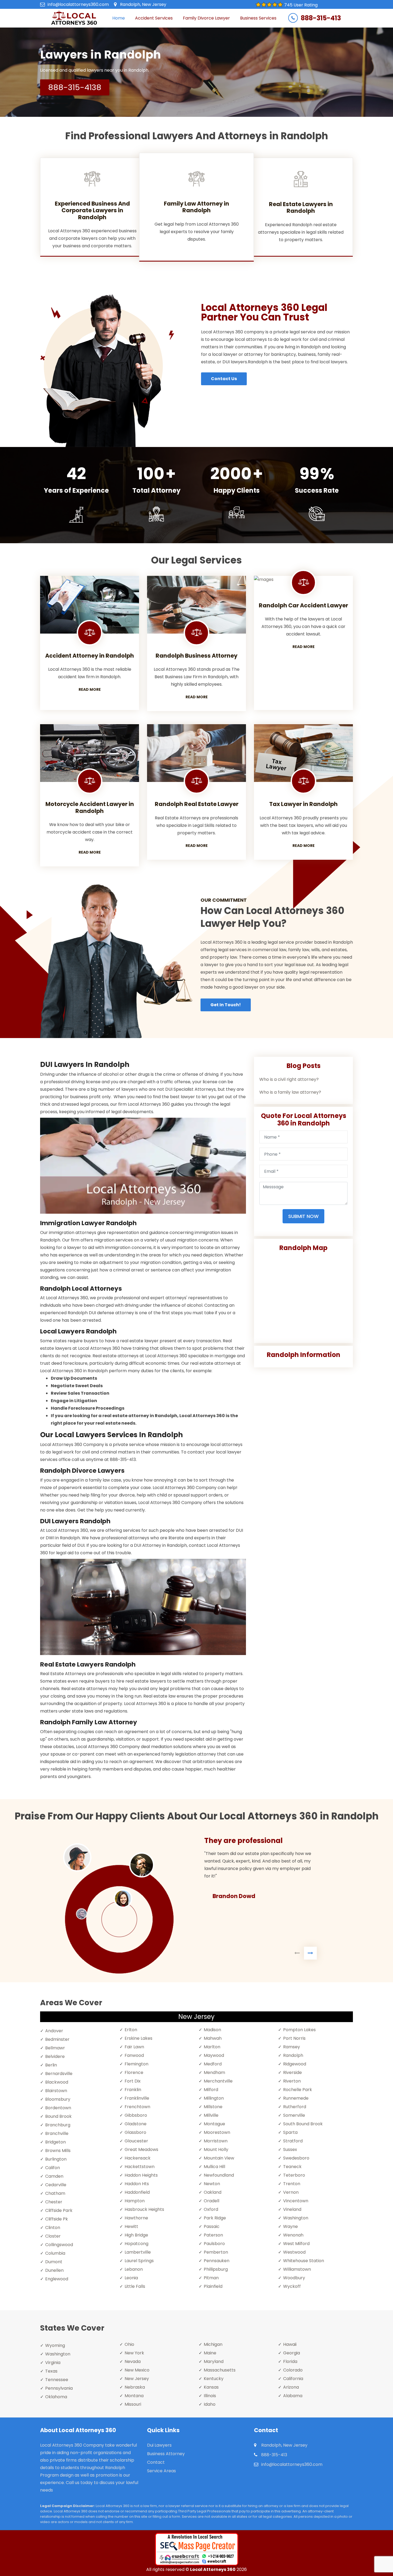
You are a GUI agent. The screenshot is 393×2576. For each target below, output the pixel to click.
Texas (51, 2371)
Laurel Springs (139, 2261)
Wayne (290, 2226)
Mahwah (213, 2038)
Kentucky (214, 2379)
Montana (134, 2396)
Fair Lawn (134, 2047)
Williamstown (297, 2269)
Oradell (211, 2201)
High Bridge (136, 2235)
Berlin (51, 2065)
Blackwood (57, 2082)
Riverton (292, 2081)
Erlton (131, 2030)
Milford (211, 2090)
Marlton (212, 2047)
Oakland (213, 2192)
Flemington (136, 2064)
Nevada (133, 2361)
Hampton (135, 2201)
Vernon (291, 2192)
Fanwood (134, 2055)
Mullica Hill (214, 2167)
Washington (296, 2218)
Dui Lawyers (159, 2445)
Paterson (213, 2235)
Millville (211, 2115)
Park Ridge (215, 2218)
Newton (212, 2184)
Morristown (216, 2141)
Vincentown (296, 2201)
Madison (212, 2030)
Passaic (212, 2226)
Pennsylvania (59, 2388)
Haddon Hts (137, 2184)
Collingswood (59, 2245)
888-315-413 (321, 18)
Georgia (292, 2353)
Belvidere (55, 2056)
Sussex (290, 2149)
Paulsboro (214, 2244)
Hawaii (290, 2344)
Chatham (55, 2193)
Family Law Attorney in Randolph (196, 207)
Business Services (258, 18)
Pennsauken (217, 2261)
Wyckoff (292, 2286)
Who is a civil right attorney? (289, 1079)
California (293, 2379)
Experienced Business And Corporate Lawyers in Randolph (92, 210)
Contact (156, 2462)
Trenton (292, 2184)
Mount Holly (216, 2149)
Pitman (211, 2278)
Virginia (53, 2363)
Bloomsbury (58, 2099)
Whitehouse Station (304, 2261)
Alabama (293, 2396)
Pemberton (216, 2252)
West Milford (296, 2244)
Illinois (210, 2396)
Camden (54, 2176)
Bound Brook (58, 2116)
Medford (213, 2064)
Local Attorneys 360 (213, 2569)
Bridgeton (55, 2142)
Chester (54, 2202)
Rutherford (295, 2107)
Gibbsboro (136, 2115)
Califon (53, 2168)
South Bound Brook (303, 2124)
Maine (210, 2353)
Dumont (54, 2262)
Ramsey (292, 2047)
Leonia (131, 2278)
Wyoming (55, 2345)
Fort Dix (133, 2081)
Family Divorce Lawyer (206, 18)
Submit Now (303, 1216)
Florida (290, 2361)
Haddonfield (137, 2192)
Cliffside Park (59, 2210)
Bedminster (57, 2039)
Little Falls (135, 2286)
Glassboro (135, 2132)
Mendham (214, 2072)
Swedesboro (296, 2158)
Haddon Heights (141, 2175)
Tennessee (57, 2380)
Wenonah (293, 2235)
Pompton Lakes (299, 2030)
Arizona (291, 2387)
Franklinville (137, 2098)
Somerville (294, 2115)
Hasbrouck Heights (144, 2209)
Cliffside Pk (57, 2219)
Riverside (292, 2072)
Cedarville (56, 2185)
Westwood (294, 2252)
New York (134, 2353)
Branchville (57, 2133)
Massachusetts (220, 2370)
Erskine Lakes (138, 2038)
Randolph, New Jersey (143, 4)
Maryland (214, 2361)
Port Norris (294, 2038)
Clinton (53, 2228)
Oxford (211, 2209)
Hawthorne (136, 2218)
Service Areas (161, 2471)
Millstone (213, 2107)
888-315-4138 (75, 87)
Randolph (293, 2055)
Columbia (55, 2253)
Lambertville (138, 2252)
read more (90, 689)
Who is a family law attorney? (290, 1092)
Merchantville (218, 2081)
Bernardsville (59, 2074)
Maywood (214, 2055)
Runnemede (296, 2098)
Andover (54, 2031)
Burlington (56, 2159)
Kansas (211, 2387)
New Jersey (137, 2379)
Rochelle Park (298, 2090)
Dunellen (54, 2270)
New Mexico (137, 2370)
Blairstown (56, 2091)
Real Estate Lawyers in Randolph (301, 207)
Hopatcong (136, 2244)
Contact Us (224, 379)
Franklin (133, 2090)
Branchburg (58, 2125)
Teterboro (294, 2175)
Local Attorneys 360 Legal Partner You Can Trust (264, 312)
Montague (214, 2124)
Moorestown (217, 2132)
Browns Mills (58, 2151)
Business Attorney (166, 2454)
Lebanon (134, 2269)
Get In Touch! (226, 1005)
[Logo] (74, 18)
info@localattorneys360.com (78, 4)
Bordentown (58, 2108)
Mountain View (219, 2158)
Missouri (133, 2404)
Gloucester (136, 2141)
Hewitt (131, 2226)
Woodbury (294, 2278)
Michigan (213, 2344)
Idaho (210, 2404)
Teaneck (292, 2167)
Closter (53, 2236)
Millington (214, 2098)
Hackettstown (140, 2167)
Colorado (293, 2370)
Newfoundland (219, 2175)
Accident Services (154, 18)
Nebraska (135, 2387)
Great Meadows (141, 2149)
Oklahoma (56, 2397)
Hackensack (138, 2158)
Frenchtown (137, 2107)
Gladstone (136, 2124)
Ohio (129, 2344)
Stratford (293, 2141)
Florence (134, 2072)
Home (119, 18)
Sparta (290, 2132)
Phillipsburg (216, 2269)
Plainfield (213, 2286)
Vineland (292, 2209)
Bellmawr (55, 2048)
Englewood (57, 2279)
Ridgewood (295, 2064)
